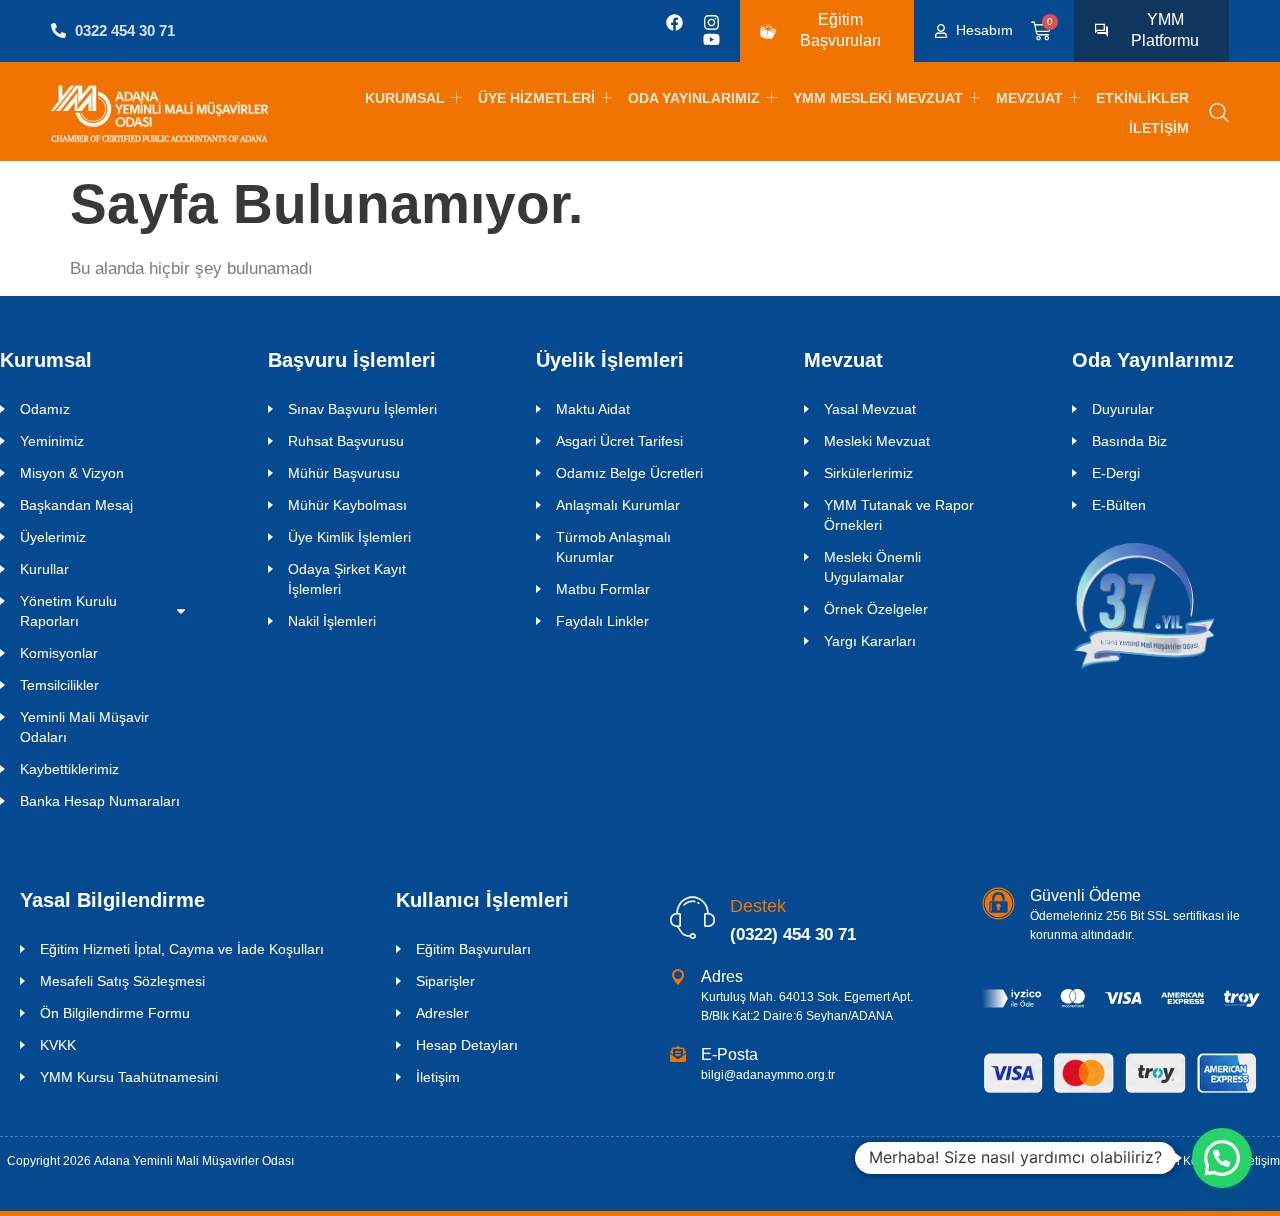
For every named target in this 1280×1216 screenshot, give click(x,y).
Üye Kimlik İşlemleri (349, 537)
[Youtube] (711, 39)
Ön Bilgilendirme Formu (115, 1013)
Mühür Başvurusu (344, 473)
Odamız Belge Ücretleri (629, 473)
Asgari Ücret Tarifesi (619, 441)
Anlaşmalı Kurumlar (618, 505)
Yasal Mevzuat (870, 409)
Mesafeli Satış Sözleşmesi (122, 981)
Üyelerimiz (53, 537)
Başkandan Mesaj (76, 505)
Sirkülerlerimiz (868, 473)
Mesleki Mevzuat (877, 441)
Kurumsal (405, 98)
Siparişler (445, 981)
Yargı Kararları (870, 641)
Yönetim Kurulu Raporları (68, 611)
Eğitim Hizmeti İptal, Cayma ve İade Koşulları (182, 949)
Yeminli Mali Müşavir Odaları (84, 727)
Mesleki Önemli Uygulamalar (872, 567)
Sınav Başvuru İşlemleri (362, 409)
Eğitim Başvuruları (473, 949)
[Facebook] (674, 22)
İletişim (1159, 128)
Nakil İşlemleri (332, 621)
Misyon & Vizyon (72, 473)
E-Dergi (1116, 473)
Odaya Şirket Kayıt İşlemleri (347, 579)
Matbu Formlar (603, 589)
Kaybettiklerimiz (69, 769)
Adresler (442, 1013)
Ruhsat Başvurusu (346, 441)
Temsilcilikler (59, 685)
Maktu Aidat (593, 409)
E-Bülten (1119, 505)
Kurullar (44, 569)
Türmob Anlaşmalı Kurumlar (613, 547)
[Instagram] (711, 22)
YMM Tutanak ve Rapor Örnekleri (899, 515)
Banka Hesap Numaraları (100, 801)
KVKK (58, 1045)
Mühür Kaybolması (347, 505)
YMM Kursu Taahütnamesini (129, 1077)
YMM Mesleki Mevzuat (878, 98)
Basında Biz (1129, 441)
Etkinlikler (1142, 98)
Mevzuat (1029, 98)
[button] (1219, 114)
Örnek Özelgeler (876, 609)
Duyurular (1123, 409)
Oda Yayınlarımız (694, 98)
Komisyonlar (59, 653)
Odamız (45, 409)
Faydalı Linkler (602, 621)
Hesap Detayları (467, 1045)
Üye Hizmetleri (536, 98)
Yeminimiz (52, 441)
